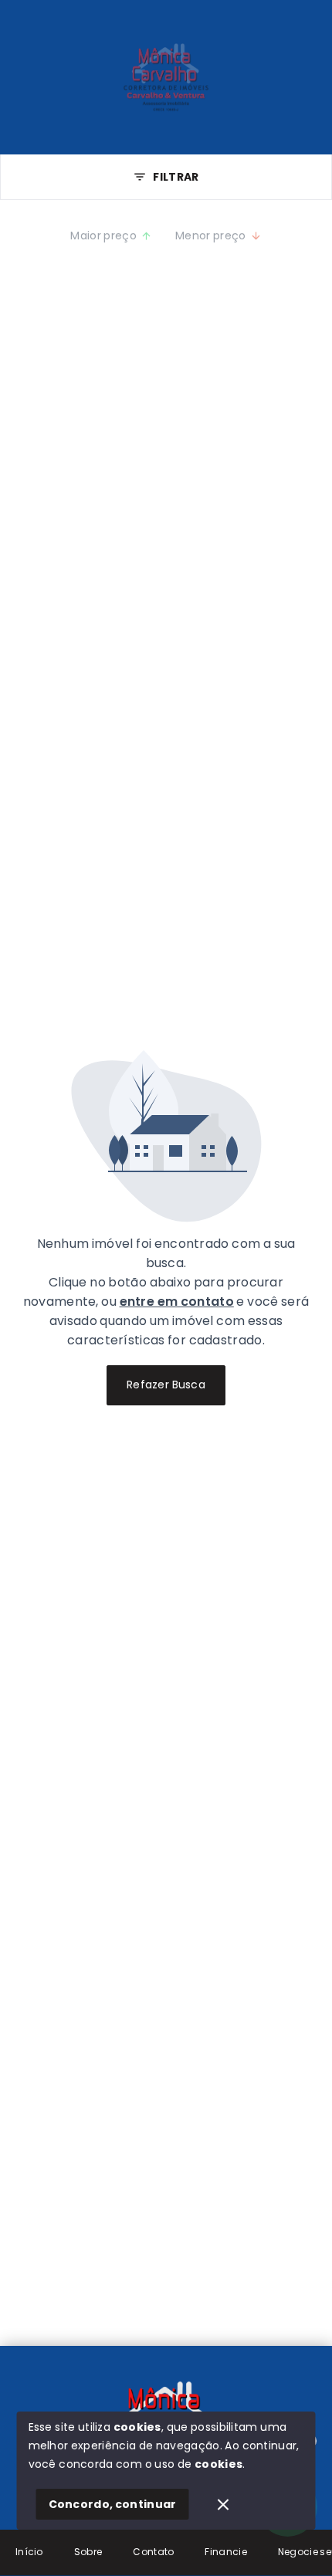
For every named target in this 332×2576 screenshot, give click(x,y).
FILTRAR (176, 177)
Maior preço (103, 236)
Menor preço (211, 236)
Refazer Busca (166, 1385)
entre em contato (177, 1302)
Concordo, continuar (113, 2504)
